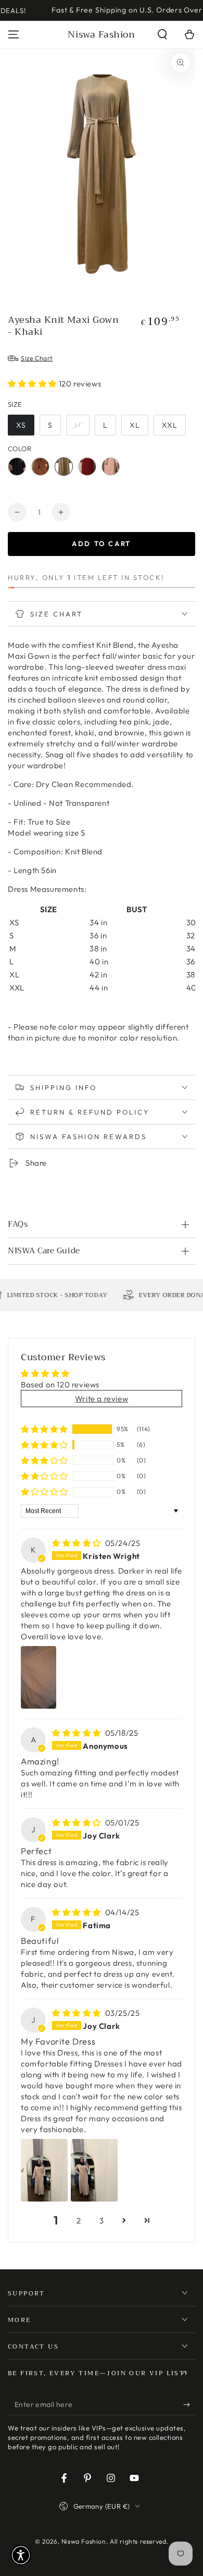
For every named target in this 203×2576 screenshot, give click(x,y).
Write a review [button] (102, 1399)
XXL (170, 425)
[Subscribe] (189, 2405)
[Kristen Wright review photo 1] (39, 1677)
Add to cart (102, 543)
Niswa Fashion (84, 2541)
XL (135, 425)
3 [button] (102, 2221)
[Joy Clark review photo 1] (44, 2170)
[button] (162, 34)
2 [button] (79, 2221)
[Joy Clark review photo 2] (94, 2170)
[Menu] (14, 34)
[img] (78, 1543)
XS (21, 425)
